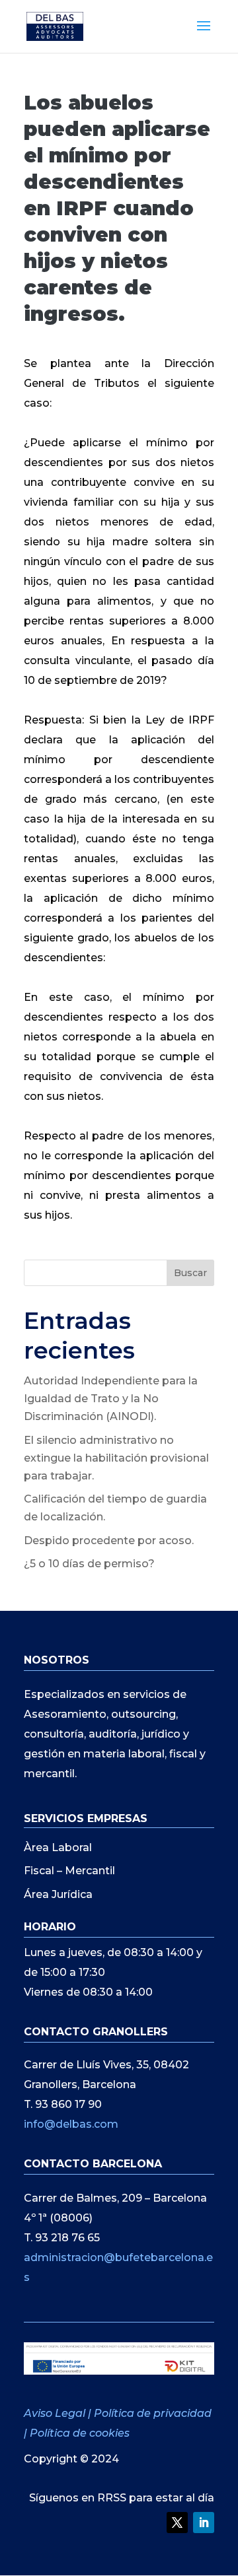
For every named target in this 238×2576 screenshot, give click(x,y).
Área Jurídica (58, 1894)
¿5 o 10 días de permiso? (89, 1564)
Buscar (190, 1273)
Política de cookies (80, 2433)
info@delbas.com (71, 2124)
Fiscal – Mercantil (69, 1871)
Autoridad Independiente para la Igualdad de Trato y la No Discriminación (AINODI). (111, 1399)
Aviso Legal (56, 2413)
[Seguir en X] (177, 2523)
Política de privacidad (153, 2413)
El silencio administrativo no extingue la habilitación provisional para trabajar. (116, 1458)
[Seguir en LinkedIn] (204, 2523)
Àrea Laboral (58, 1847)
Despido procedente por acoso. (109, 1541)
